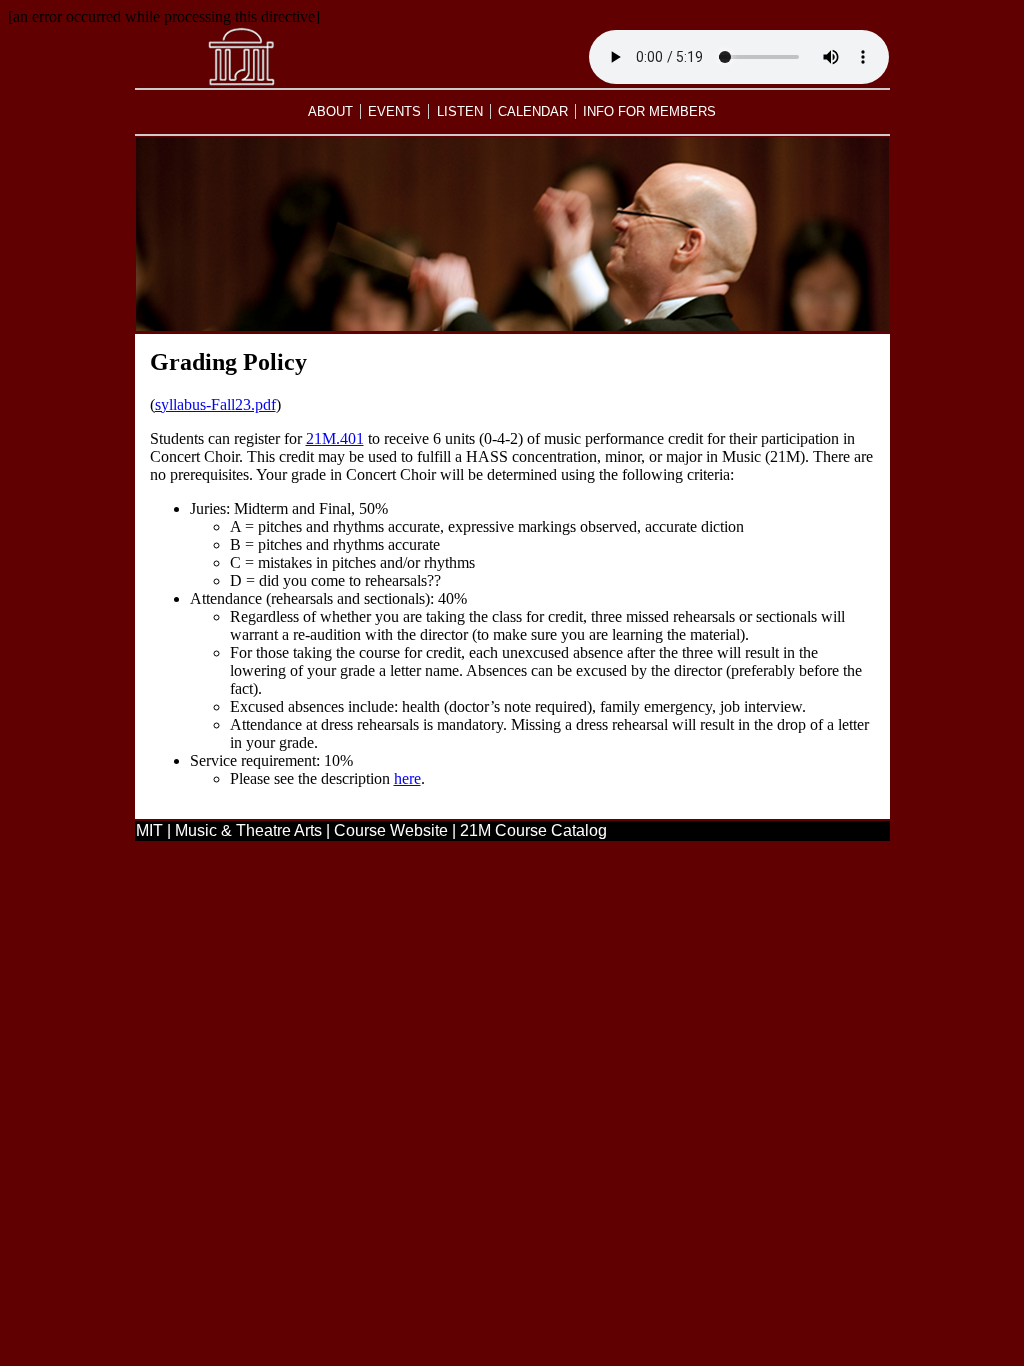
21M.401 (335, 438)
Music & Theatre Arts (248, 830)
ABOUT (330, 111)
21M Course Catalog (533, 830)
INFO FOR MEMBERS (649, 111)
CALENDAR (533, 111)
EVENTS (394, 111)
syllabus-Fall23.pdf (215, 404)
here (407, 778)
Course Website (391, 830)
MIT (149, 830)
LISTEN (460, 111)
